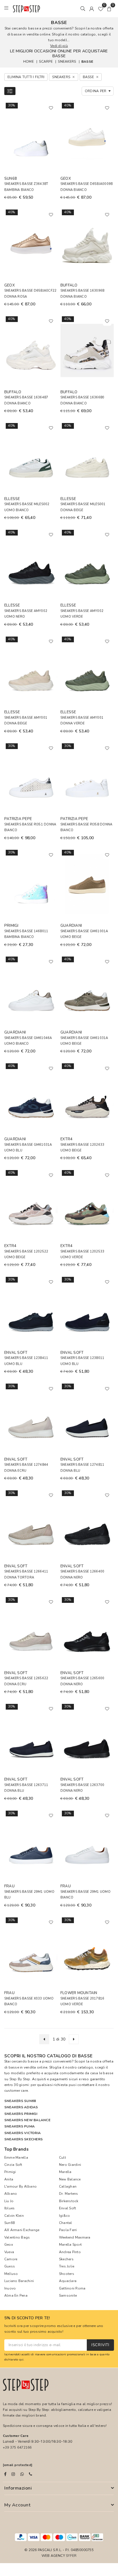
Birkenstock (69, 2201)
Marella (65, 2172)
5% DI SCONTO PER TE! (27, 2318)
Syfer (71, 2556)
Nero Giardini (70, 2165)
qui (21, 2359)
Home (28, 62)
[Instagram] (13, 2474)
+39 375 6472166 (17, 2447)
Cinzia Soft (13, 2165)
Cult (62, 2158)
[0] (101, 9)
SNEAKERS (67, 62)
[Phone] (31, 2474)
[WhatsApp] (22, 2474)
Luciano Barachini (19, 2281)
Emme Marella (16, 2158)
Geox (9, 2245)
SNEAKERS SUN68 (20, 2101)
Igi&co (64, 2216)
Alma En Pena (16, 2296)
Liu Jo (9, 2201)
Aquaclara (68, 2281)
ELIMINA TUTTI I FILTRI (26, 77)
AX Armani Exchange (22, 2230)
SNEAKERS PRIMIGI (21, 2114)
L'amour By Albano (20, 2186)
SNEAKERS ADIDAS (21, 2107)
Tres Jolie (67, 2266)
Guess (10, 2266)
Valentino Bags (17, 2237)
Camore (11, 2259)
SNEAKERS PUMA (19, 2126)
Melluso (11, 2274)
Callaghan (68, 2186)
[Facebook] (5, 2474)
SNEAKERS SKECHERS (23, 2139)
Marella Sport (70, 2245)
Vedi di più (59, 46)
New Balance (70, 2179)
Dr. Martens (69, 2194)
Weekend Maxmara (75, 2237)
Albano (11, 2194)
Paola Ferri (68, 2230)
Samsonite (68, 2296)
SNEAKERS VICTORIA (22, 2133)
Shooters (67, 2274)
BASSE (87, 62)
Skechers (66, 2259)
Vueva (9, 2252)
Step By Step (20, 2079)
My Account (17, 2505)
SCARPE (46, 62)
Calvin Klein (14, 2216)
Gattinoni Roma (72, 2288)
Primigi (10, 2172)
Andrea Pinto (70, 2252)
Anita (9, 2179)
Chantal (66, 2223)
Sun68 (9, 2223)
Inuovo (10, 2288)
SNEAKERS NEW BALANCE (27, 2120)
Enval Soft (67, 2208)
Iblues (9, 2208)
